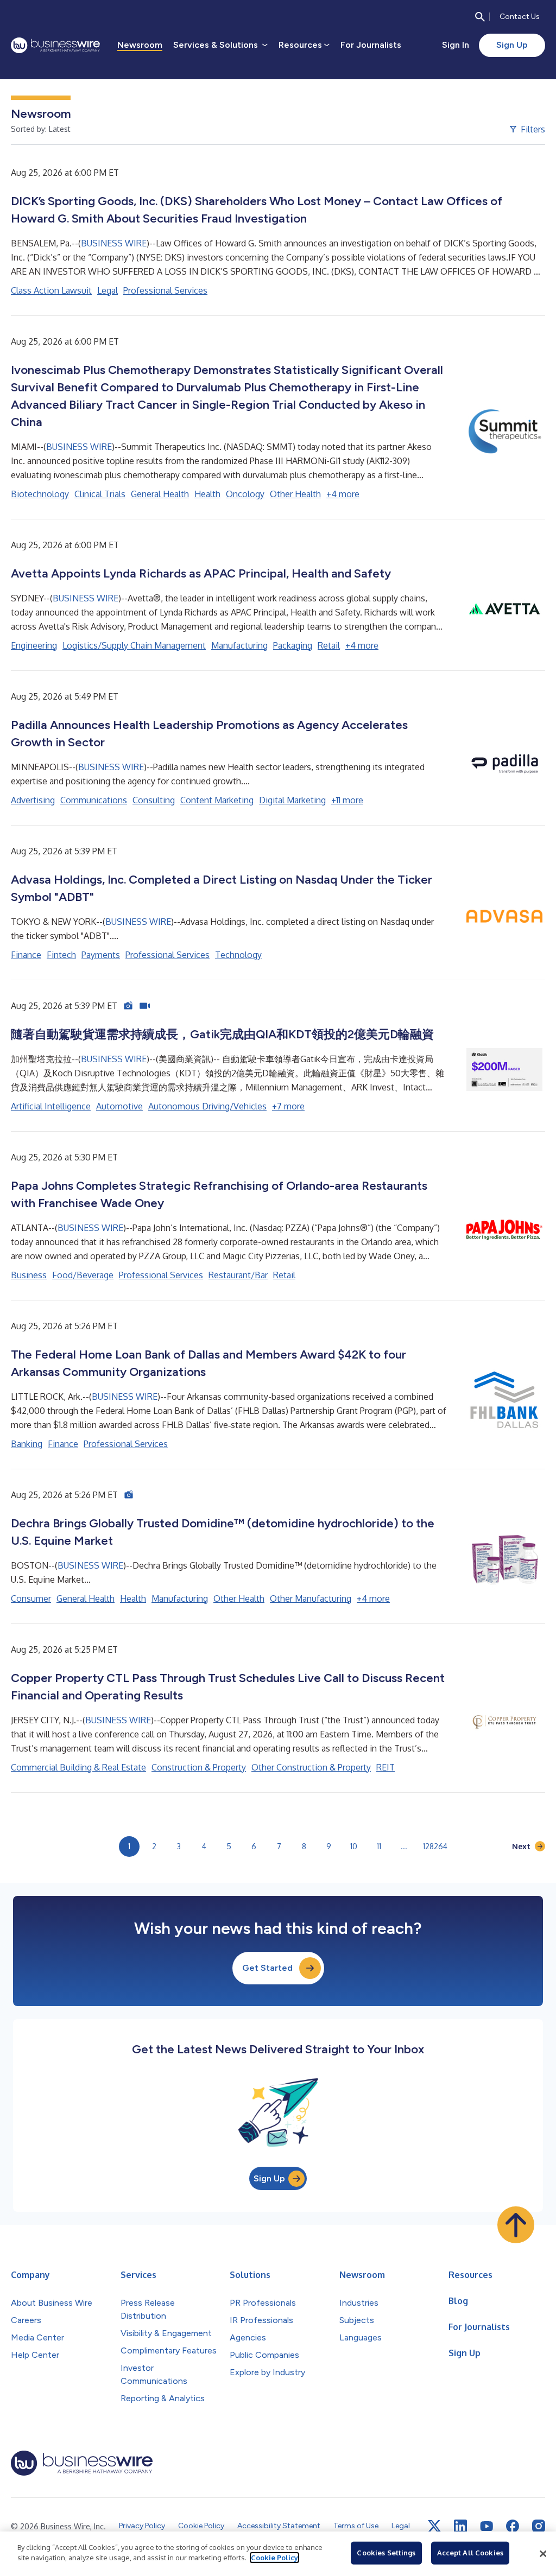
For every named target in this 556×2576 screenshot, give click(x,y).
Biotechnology (40, 494)
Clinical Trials (100, 494)
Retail (329, 645)
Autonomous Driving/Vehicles (207, 1106)
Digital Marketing (292, 800)
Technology (238, 955)
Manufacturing (239, 645)
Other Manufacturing (311, 1598)
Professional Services (165, 290)
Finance (26, 955)
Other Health (295, 494)
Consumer (31, 1598)
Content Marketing (217, 800)
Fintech (61, 955)
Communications (94, 800)
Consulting (154, 800)
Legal (108, 290)
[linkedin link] (460, 2526)
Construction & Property (199, 1767)
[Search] (480, 17)
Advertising (33, 800)
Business (29, 1275)
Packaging (293, 645)
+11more (347, 800)
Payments (101, 955)
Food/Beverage (83, 1275)
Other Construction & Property (311, 1767)
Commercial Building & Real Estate (78, 1767)
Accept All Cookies (470, 2553)
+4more (343, 494)
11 (379, 1846)
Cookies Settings (386, 2553)
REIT (386, 1767)
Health (207, 494)
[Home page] (55, 45)
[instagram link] (539, 2526)
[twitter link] (434, 2526)
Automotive (119, 1106)
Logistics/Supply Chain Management (134, 645)
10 (354, 1846)
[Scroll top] (516, 2225)
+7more (288, 1106)
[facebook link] (513, 2526)
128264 (435, 1846)
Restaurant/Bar (238, 1275)
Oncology (245, 494)
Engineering (34, 645)
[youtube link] (486, 2526)
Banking (27, 1444)
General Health (160, 494)
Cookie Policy (274, 2558)
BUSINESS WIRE (114, 243)
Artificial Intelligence (51, 1106)
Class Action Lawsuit (51, 290)
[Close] (543, 2554)
